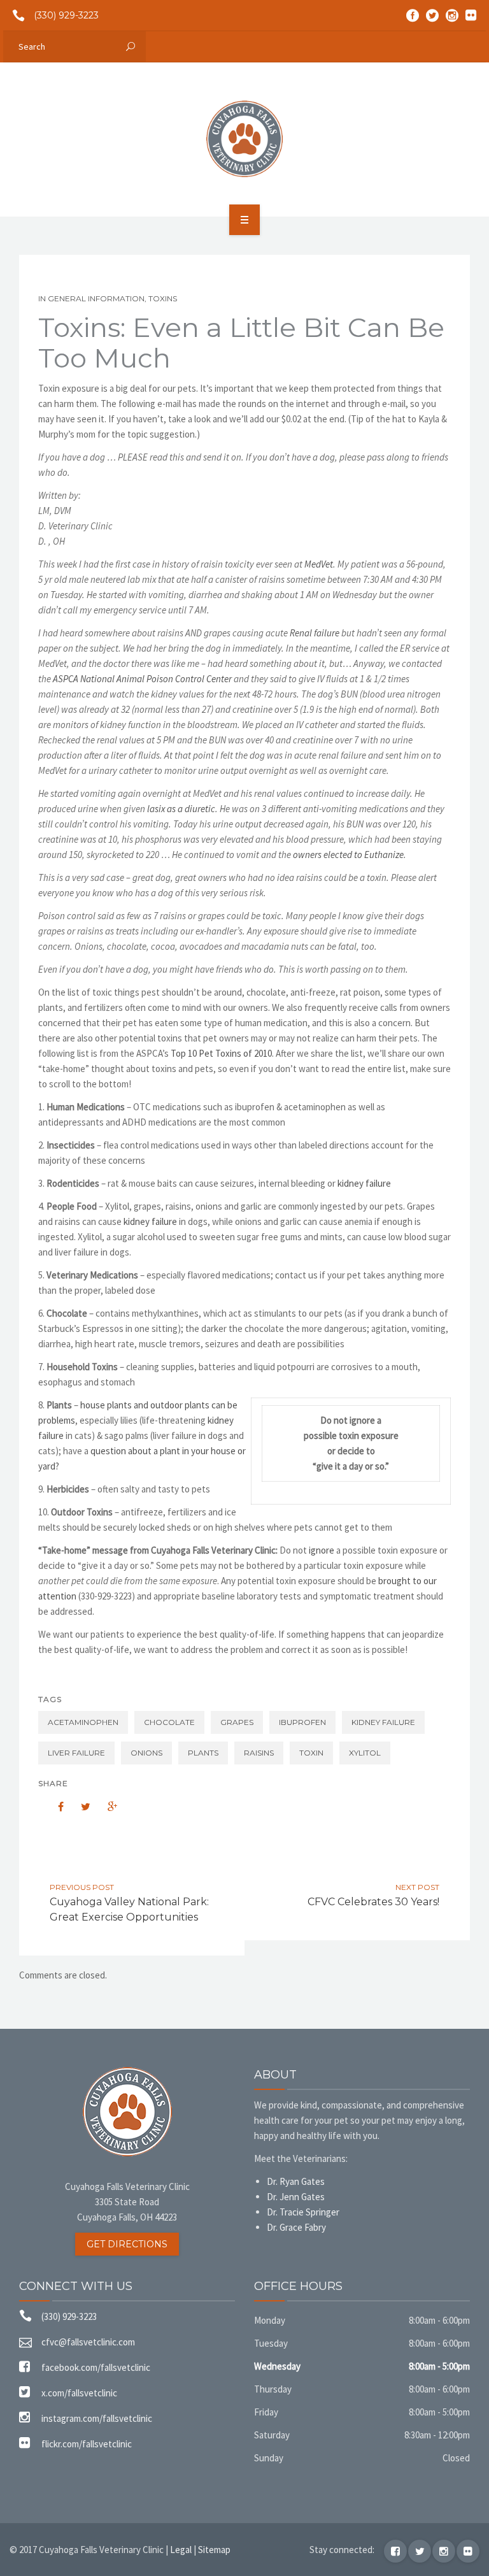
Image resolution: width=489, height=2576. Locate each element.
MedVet (319, 564)
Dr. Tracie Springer (303, 2212)
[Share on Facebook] (52, 1807)
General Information (96, 298)
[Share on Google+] (106, 1807)
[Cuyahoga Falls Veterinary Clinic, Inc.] (244, 139)
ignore (322, 1550)
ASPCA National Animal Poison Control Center (142, 679)
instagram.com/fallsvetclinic (97, 2418)
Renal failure (315, 633)
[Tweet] (79, 1807)
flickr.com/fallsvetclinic (87, 2444)
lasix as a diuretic (181, 809)
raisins (259, 1753)
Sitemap (214, 2550)
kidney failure (364, 1183)
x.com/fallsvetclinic (79, 2393)
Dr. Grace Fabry (296, 2227)
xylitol (365, 1753)
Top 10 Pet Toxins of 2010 (221, 1053)
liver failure (76, 1753)
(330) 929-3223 (66, 15)
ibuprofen (302, 1722)
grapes (237, 1722)
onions (146, 1753)
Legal (181, 2550)
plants (203, 1753)
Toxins (163, 298)
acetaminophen (83, 1722)
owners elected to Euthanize (348, 855)
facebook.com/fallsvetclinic (96, 2367)
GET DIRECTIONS (127, 2244)
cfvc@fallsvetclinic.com (88, 2342)
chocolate (169, 1722)
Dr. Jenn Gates (296, 2197)
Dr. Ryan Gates (296, 2181)
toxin (311, 1753)
